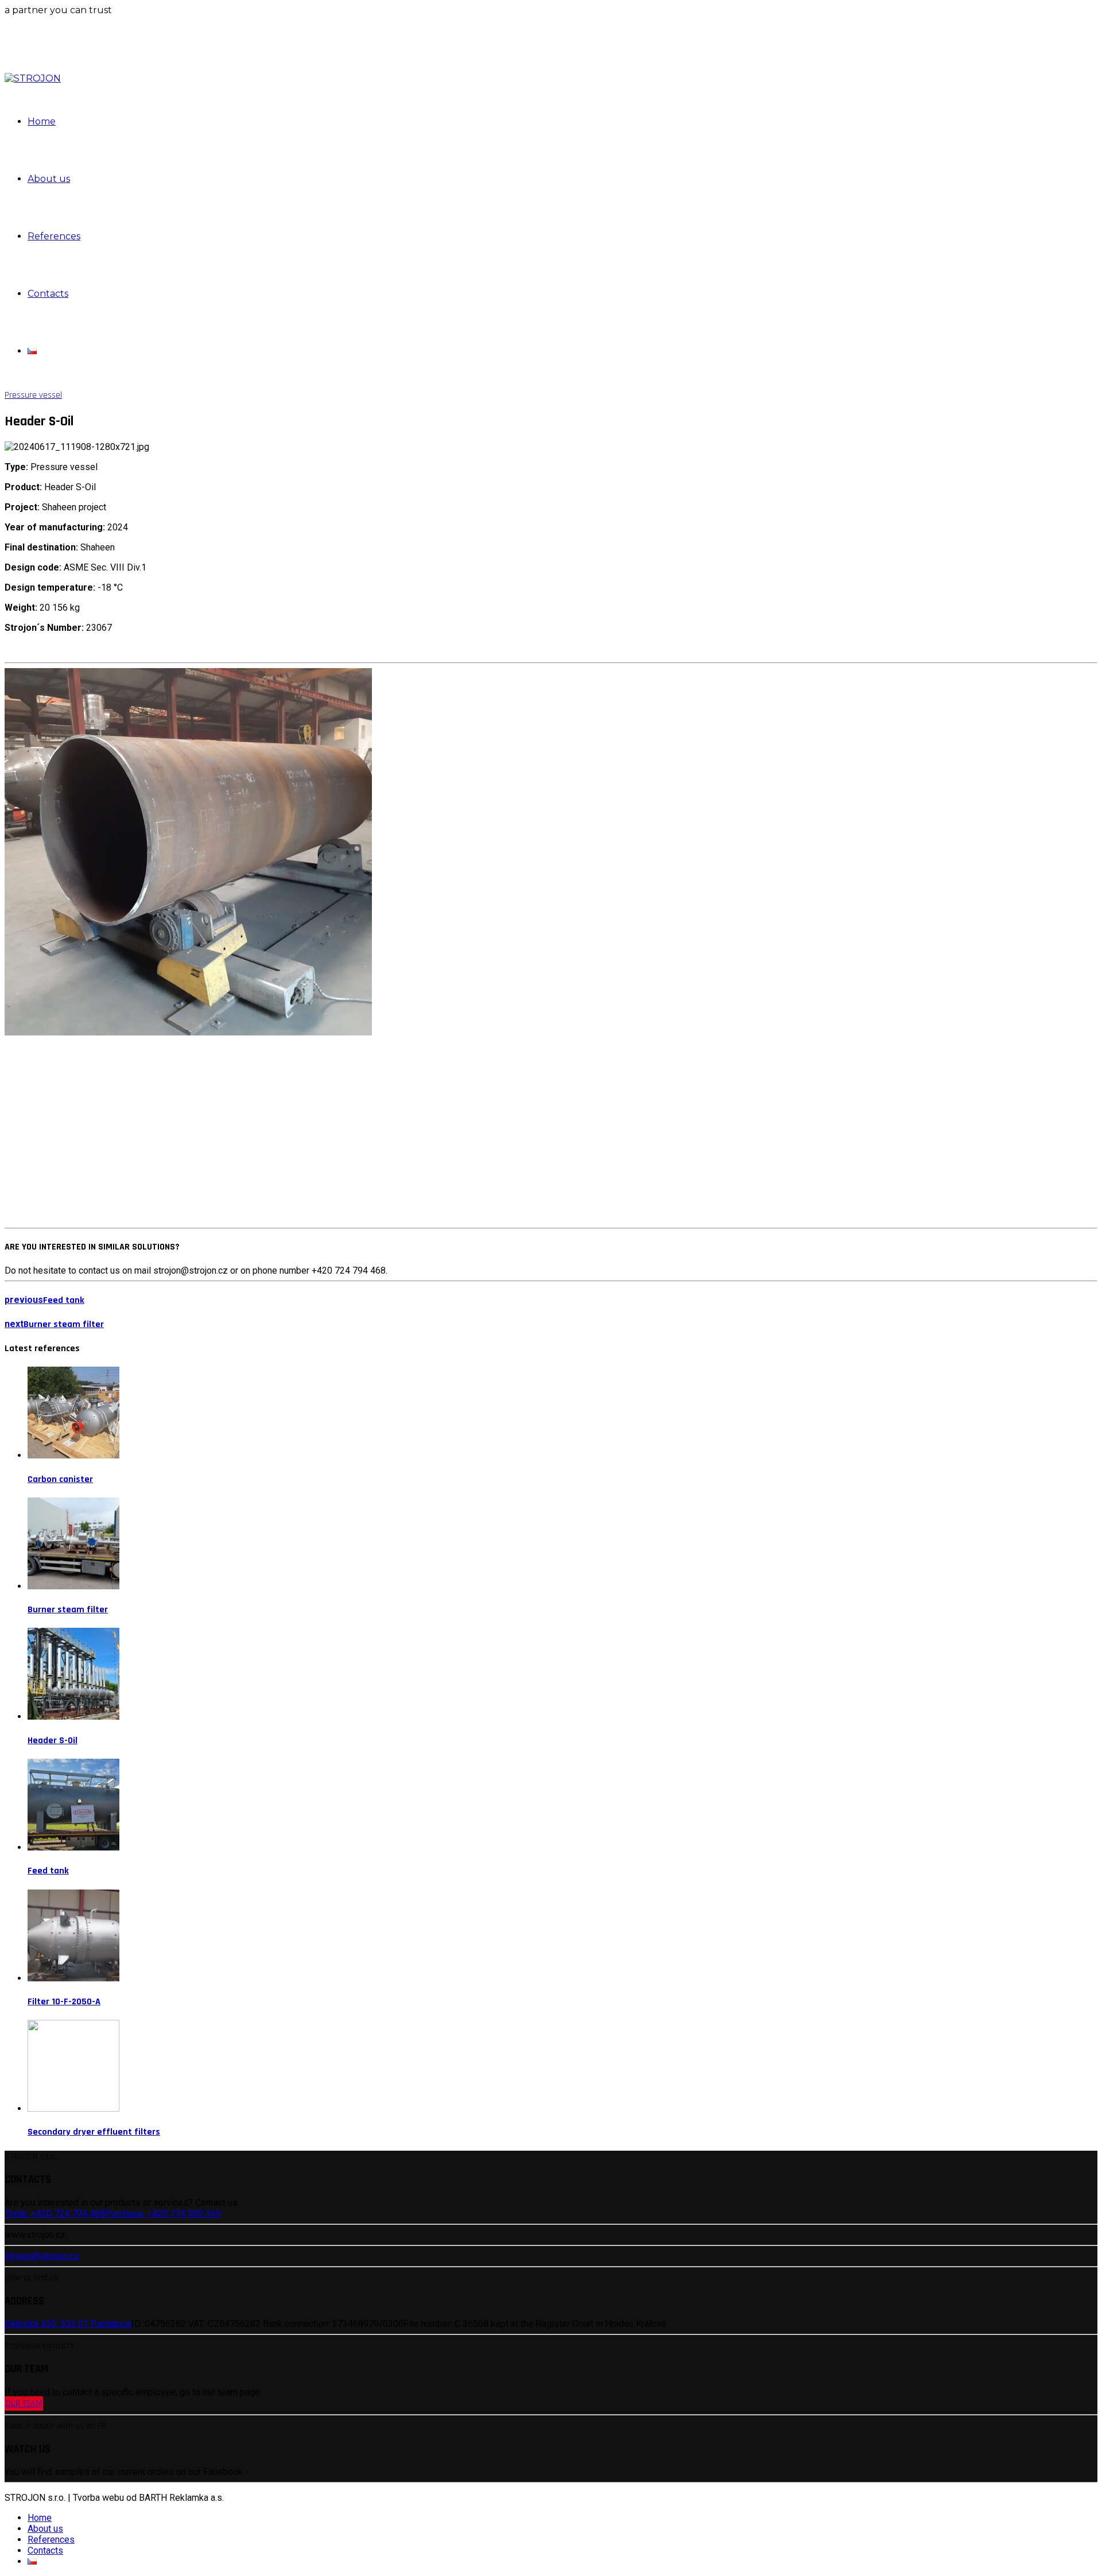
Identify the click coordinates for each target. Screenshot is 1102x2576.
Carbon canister (60, 1479)
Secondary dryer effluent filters (94, 2132)
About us (49, 179)
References (54, 236)
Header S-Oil (53, 1741)
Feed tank (48, 1871)
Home (42, 121)
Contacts (48, 294)
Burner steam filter (68, 1610)
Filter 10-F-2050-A (64, 2002)
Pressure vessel (33, 395)
